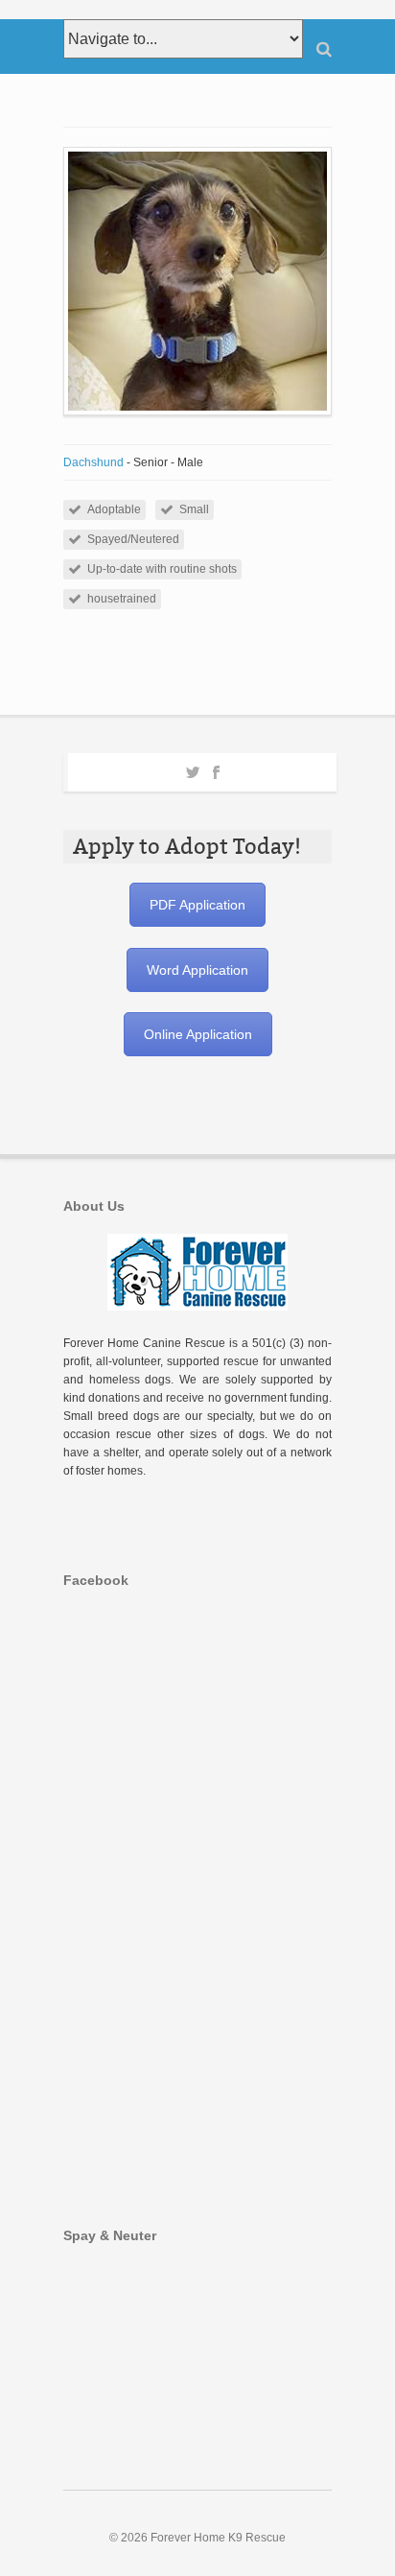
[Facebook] (216, 769)
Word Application (197, 970)
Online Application (198, 1034)
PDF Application (197, 905)
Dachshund (93, 462)
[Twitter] (193, 769)
